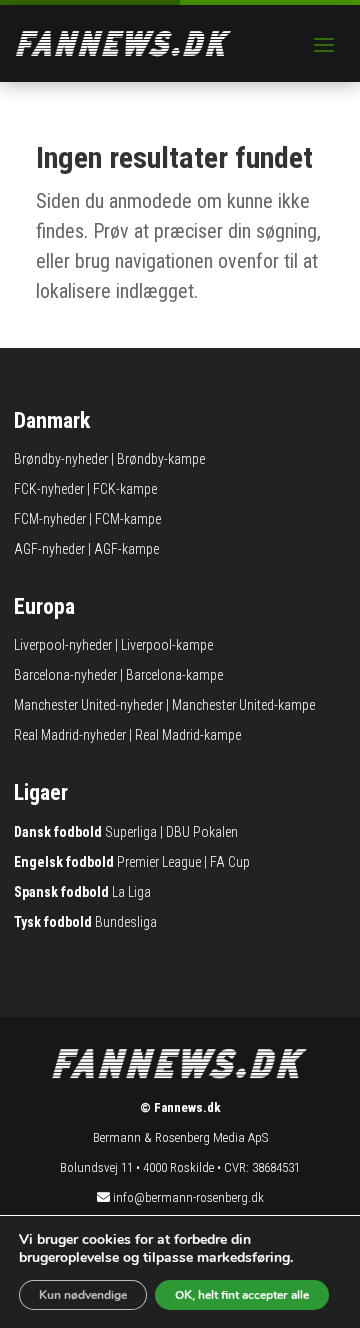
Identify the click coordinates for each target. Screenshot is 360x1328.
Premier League (159, 862)
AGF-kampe (126, 549)
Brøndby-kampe (161, 459)
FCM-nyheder (50, 519)
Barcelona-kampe (174, 675)
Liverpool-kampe (167, 645)
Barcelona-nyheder (65, 675)
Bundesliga (126, 922)
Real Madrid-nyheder (70, 735)
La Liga (131, 892)
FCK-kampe (125, 489)
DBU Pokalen (202, 832)
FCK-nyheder (49, 489)
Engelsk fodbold (64, 862)
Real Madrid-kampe (188, 735)
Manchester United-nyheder (88, 705)
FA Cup (230, 862)
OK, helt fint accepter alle (242, 1295)
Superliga (131, 832)
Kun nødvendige (83, 1295)
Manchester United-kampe (243, 705)
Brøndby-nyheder (61, 459)
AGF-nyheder (49, 549)
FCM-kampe (128, 519)
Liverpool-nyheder (63, 645)
